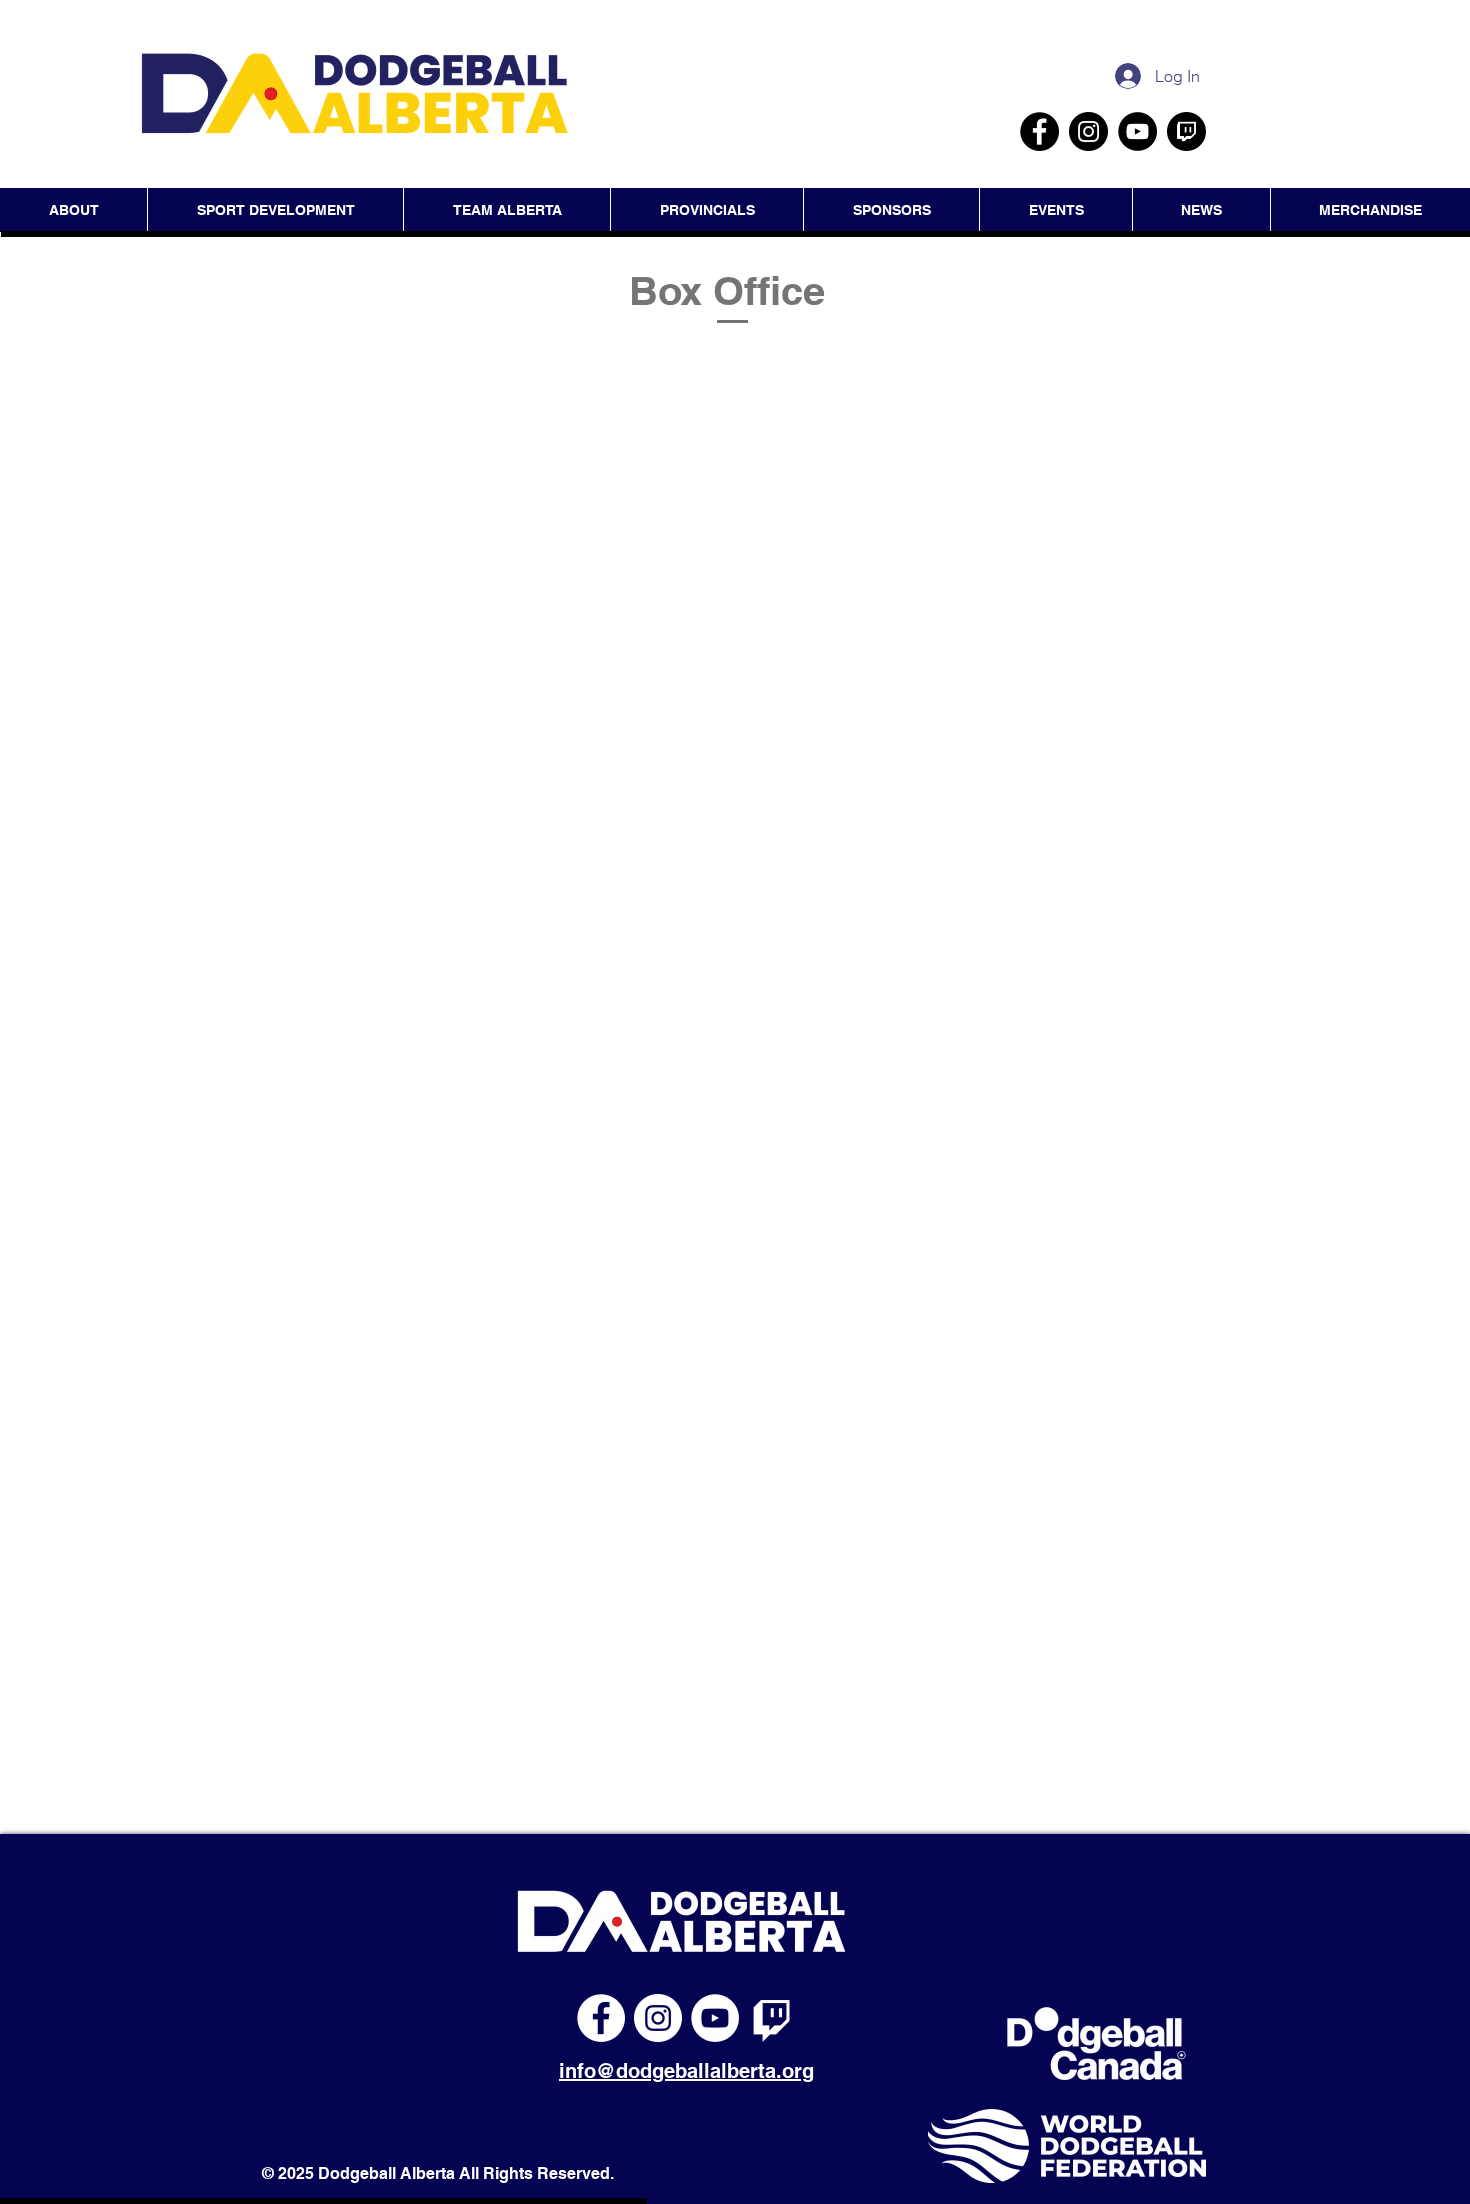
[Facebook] (1039, 131)
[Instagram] (1088, 131)
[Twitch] (772, 2018)
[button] (1055, 210)
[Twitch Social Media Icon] (1186, 131)
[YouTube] (1137, 131)
